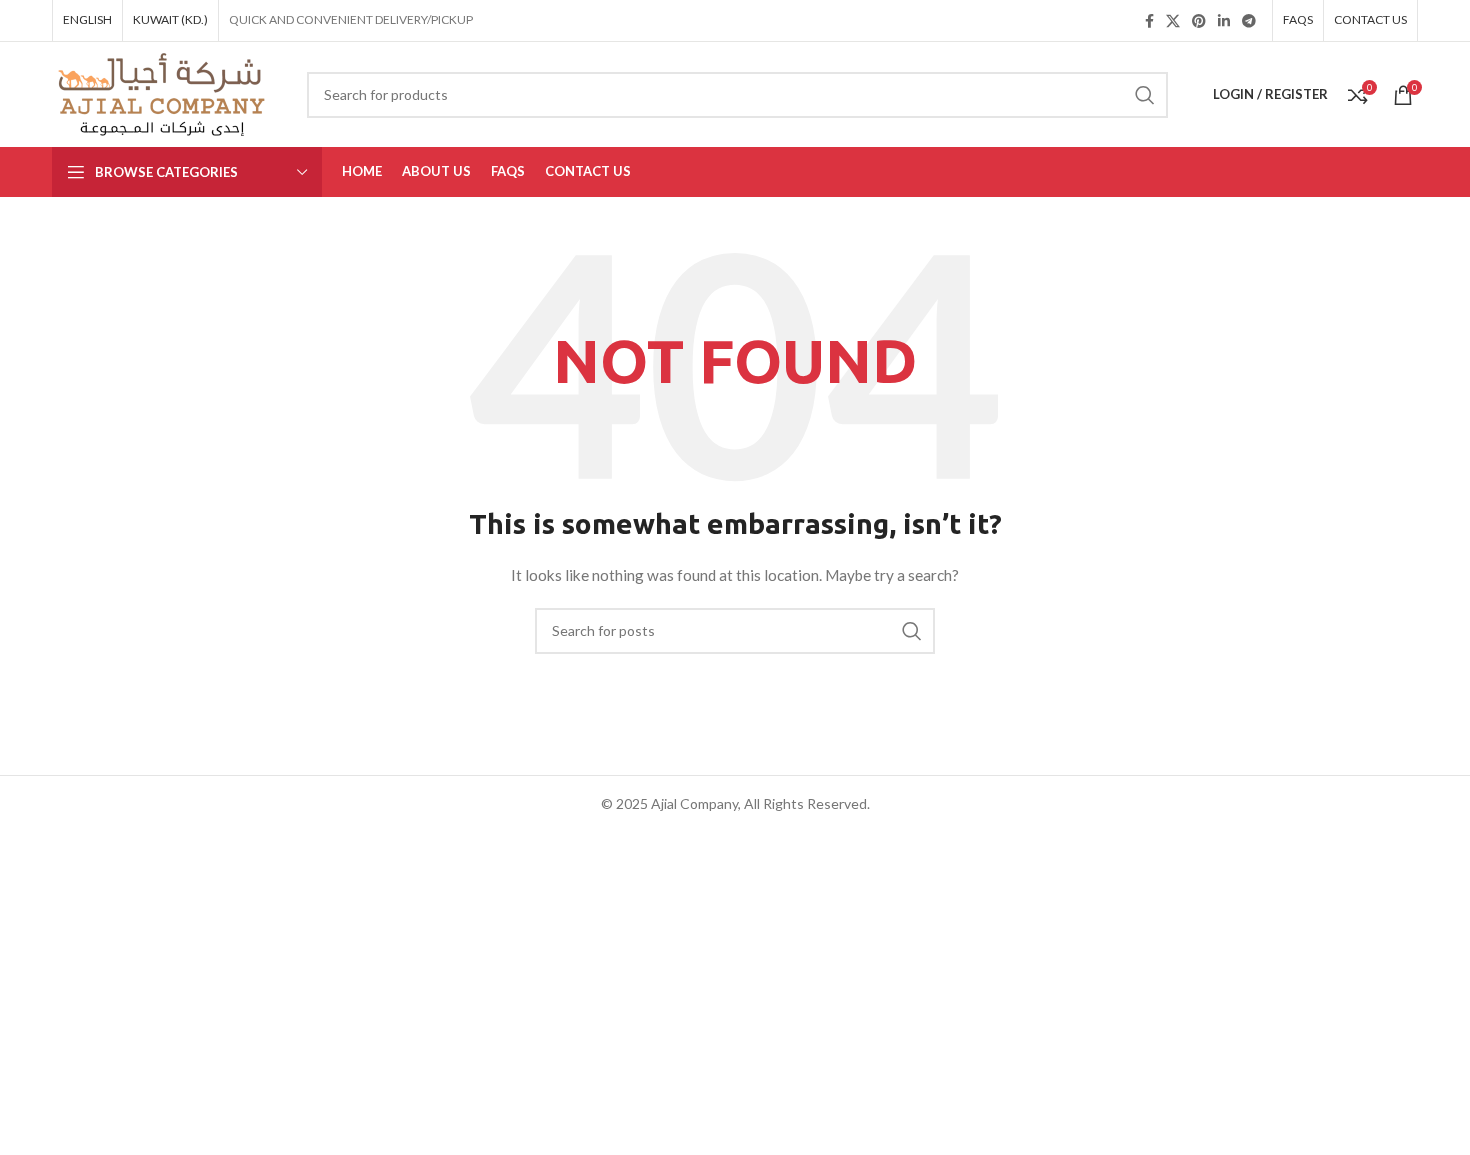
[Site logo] (164, 92)
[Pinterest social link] (1199, 21)
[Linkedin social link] (1224, 21)
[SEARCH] (1145, 95)
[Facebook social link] (1149, 21)
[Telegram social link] (1249, 21)
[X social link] (1173, 21)
